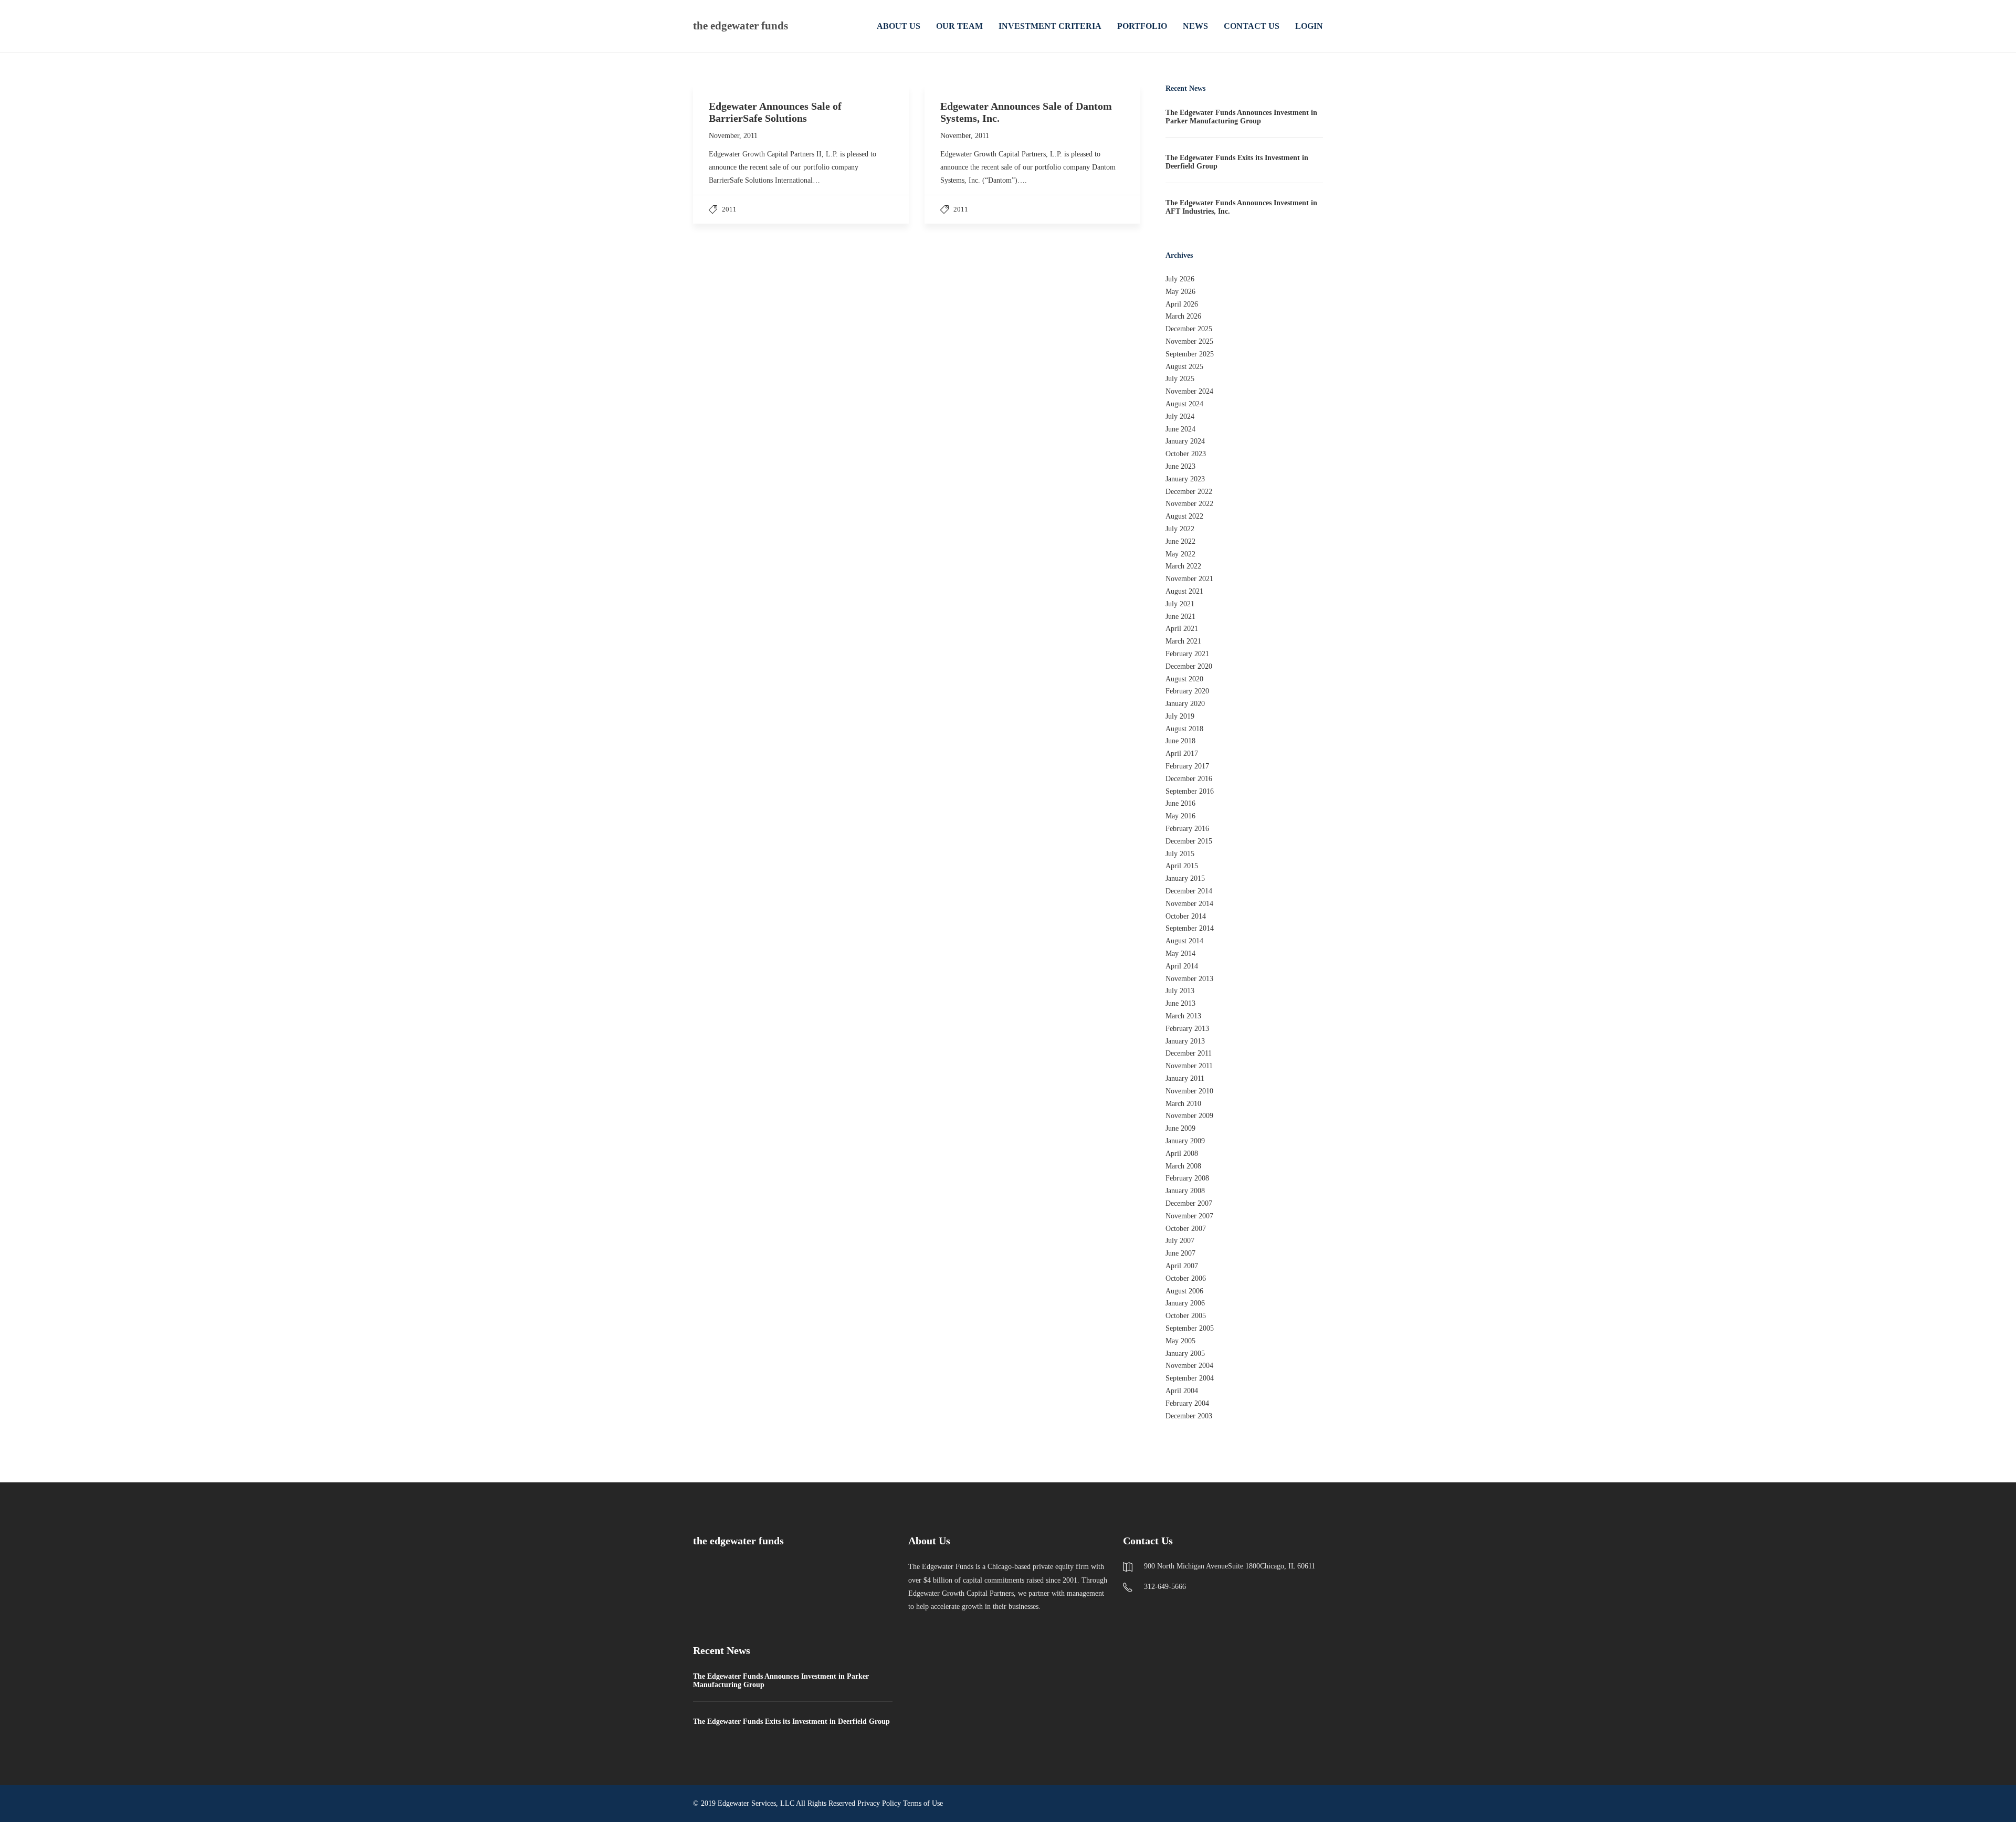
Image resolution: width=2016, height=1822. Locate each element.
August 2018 (1184, 729)
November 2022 (1189, 504)
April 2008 (1182, 1154)
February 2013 (1187, 1029)
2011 (729, 209)
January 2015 (1185, 878)
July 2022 (1180, 529)
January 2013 (1185, 1041)
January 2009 (1185, 1141)
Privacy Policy (879, 1803)
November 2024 (1189, 391)
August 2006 (1184, 1291)
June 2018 (1180, 741)
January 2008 (1185, 1191)
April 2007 (1182, 1266)
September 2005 (1190, 1328)
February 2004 (1187, 1403)
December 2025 (1189, 329)
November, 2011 (733, 136)
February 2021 (1187, 654)
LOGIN (1309, 26)
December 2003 (1189, 1416)
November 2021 (1189, 579)
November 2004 (1189, 1366)
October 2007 (1186, 1229)
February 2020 (1187, 691)
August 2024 (1184, 404)
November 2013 (1189, 979)
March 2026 (1183, 316)
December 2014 (1189, 891)
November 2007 (1189, 1216)
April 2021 (1182, 629)
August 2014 (1184, 941)
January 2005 (1185, 1354)
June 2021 (1180, 617)
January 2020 (1185, 704)
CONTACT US (1252, 26)
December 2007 (1189, 1203)
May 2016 (1180, 816)
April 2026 (1182, 304)
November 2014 (1189, 904)
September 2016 (1190, 791)
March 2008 (1183, 1166)
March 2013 (1183, 1016)
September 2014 (1190, 928)
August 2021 (1184, 591)
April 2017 (1182, 754)
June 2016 (1180, 803)
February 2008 (1187, 1178)
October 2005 (1186, 1316)
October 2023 (1186, 454)
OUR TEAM (959, 26)
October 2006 (1186, 1278)
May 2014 (1180, 954)
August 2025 (1184, 367)
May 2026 (1180, 292)
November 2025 (1189, 341)
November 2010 (1189, 1091)
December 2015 (1189, 841)
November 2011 (1189, 1066)
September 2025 (1190, 354)
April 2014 (1182, 966)
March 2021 (1183, 641)
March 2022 (1183, 566)
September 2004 (1190, 1378)
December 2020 (1189, 666)
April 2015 (1182, 866)
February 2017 (1187, 766)
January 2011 (1185, 1078)
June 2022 (1180, 541)
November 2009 (1189, 1116)
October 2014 (1186, 916)
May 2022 (1180, 554)
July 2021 (1180, 604)
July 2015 (1180, 854)
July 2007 (1180, 1241)
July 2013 (1180, 991)
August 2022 (1184, 516)
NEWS (1195, 26)
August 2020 (1184, 679)
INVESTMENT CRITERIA (1050, 26)
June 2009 (1180, 1128)
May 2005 (1180, 1341)
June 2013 (1180, 1003)
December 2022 (1189, 492)
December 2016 (1189, 779)
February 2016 (1187, 829)
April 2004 (1182, 1391)
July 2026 (1180, 279)
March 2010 (1183, 1104)
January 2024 (1185, 441)
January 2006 (1185, 1303)
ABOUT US (899, 26)
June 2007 (1180, 1253)
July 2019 (1180, 716)
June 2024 (1180, 429)
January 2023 (1185, 479)
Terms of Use (923, 1803)
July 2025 (1180, 379)
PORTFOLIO (1142, 26)
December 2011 (1189, 1053)
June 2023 (1180, 466)
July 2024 (1180, 417)
